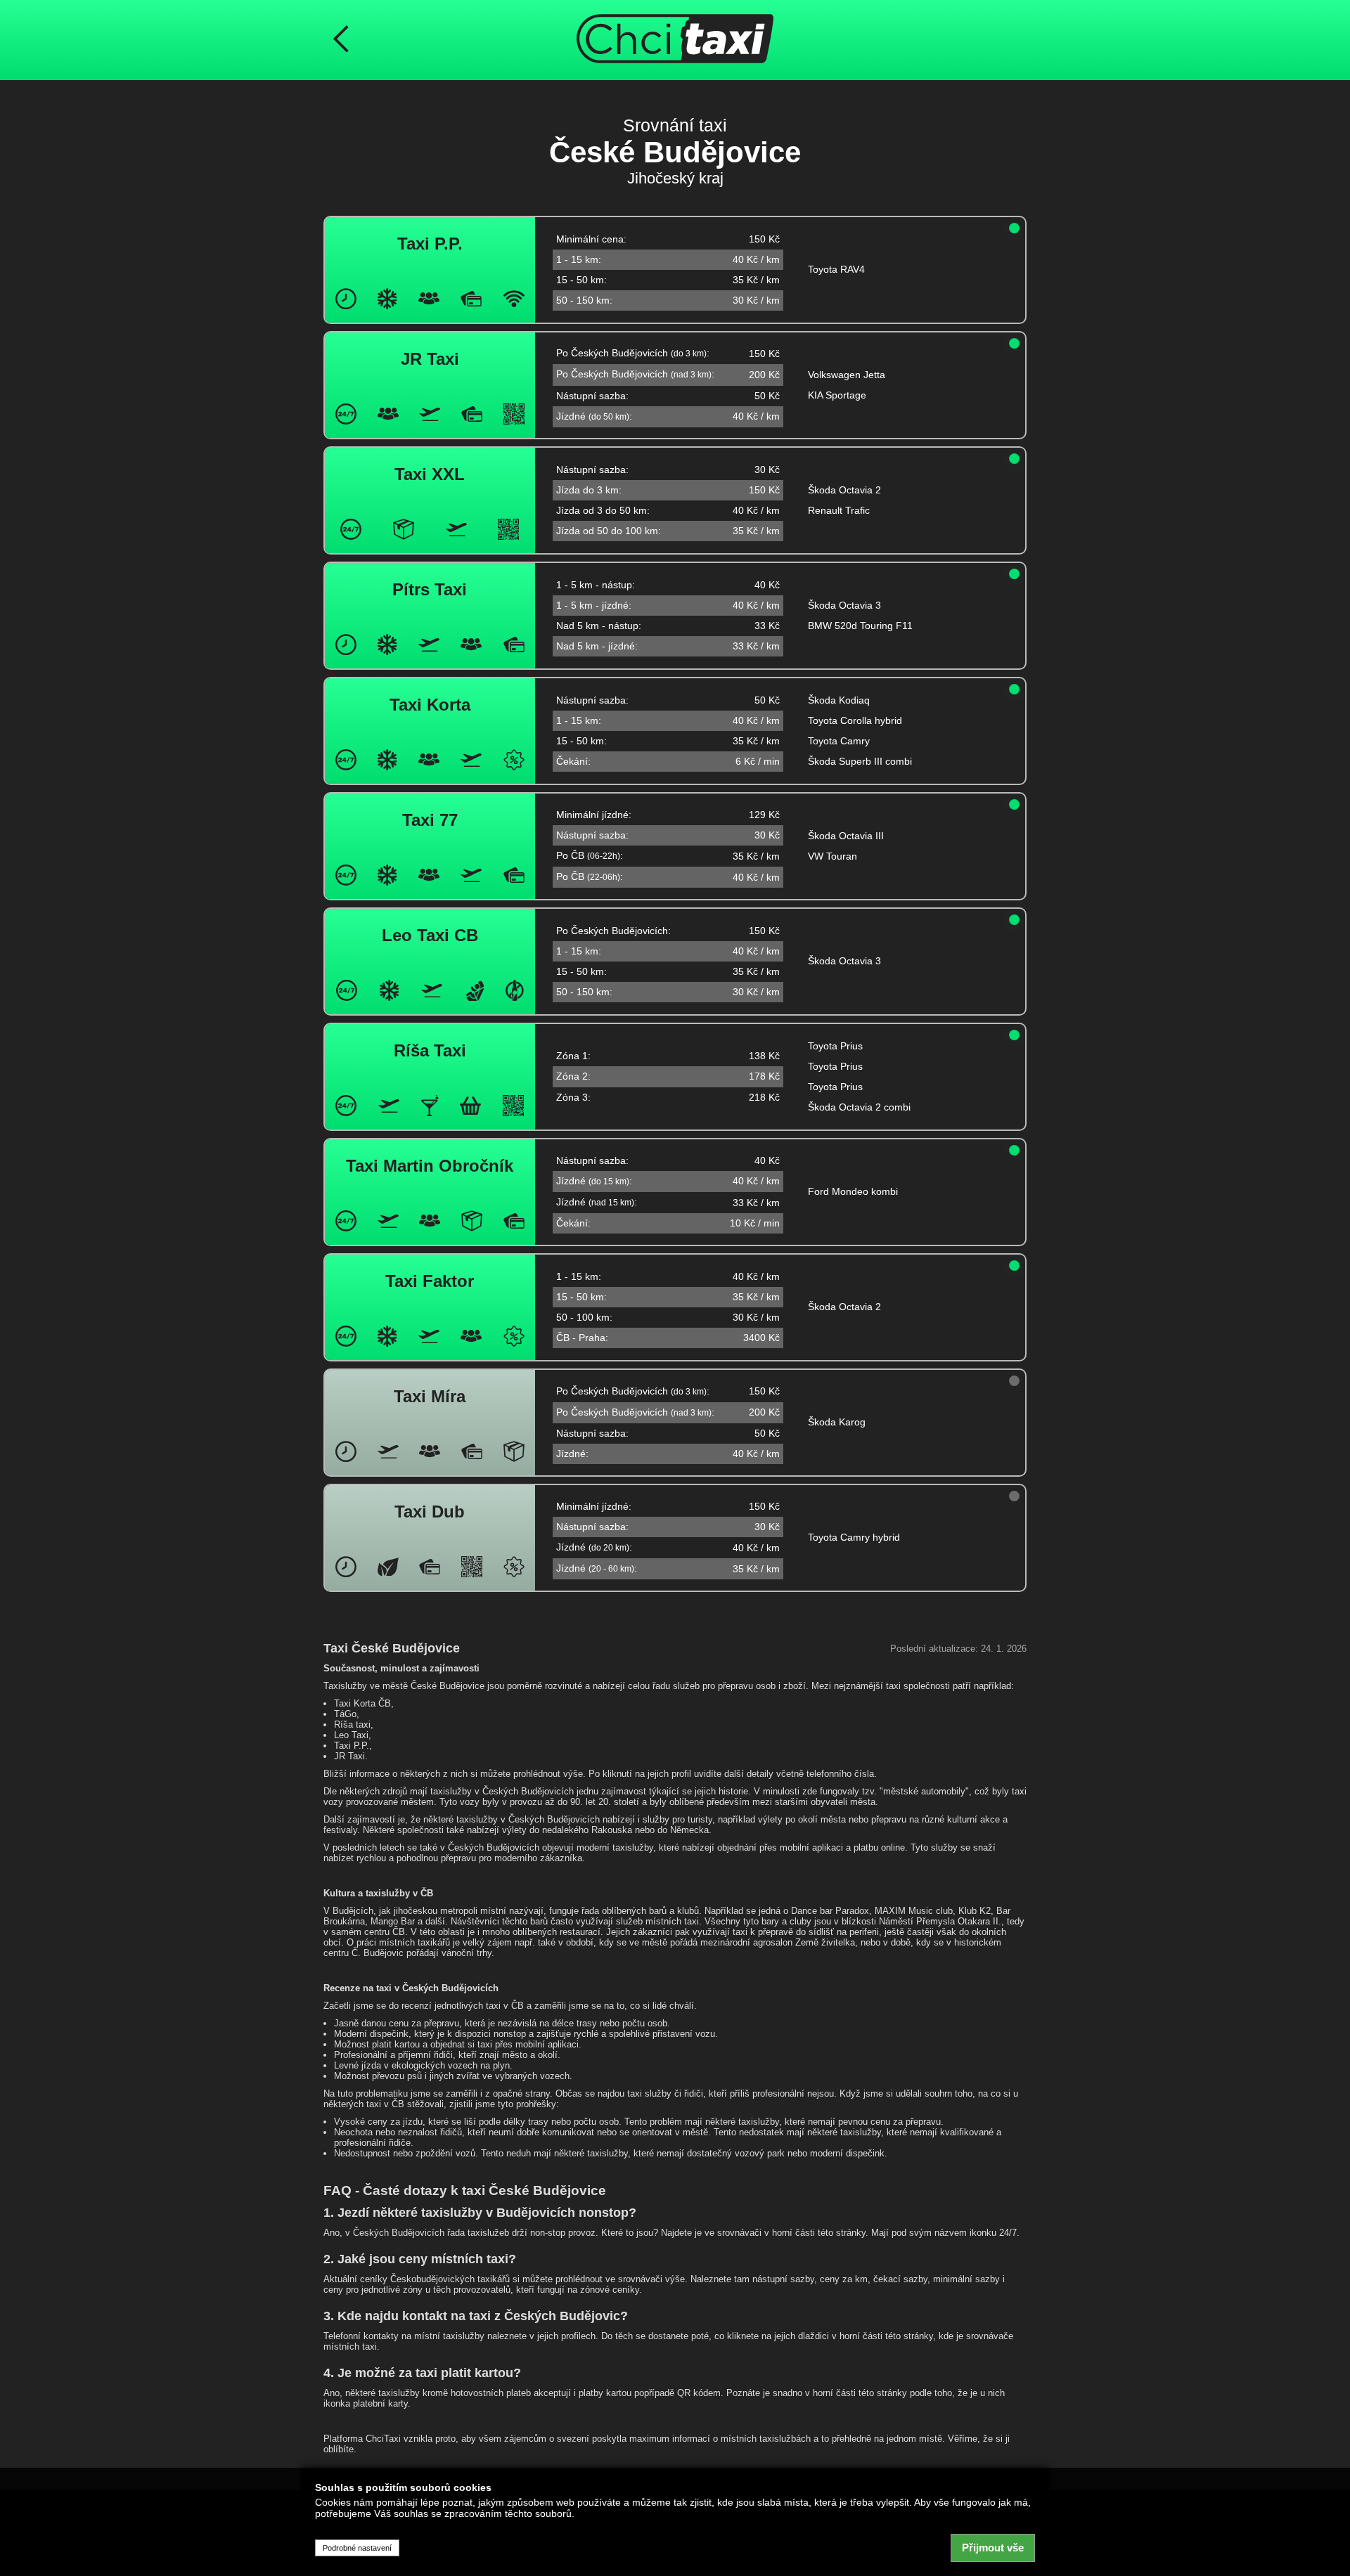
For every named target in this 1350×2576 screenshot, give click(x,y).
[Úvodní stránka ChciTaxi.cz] (675, 40)
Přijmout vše (993, 2548)
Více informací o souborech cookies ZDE (406, 2528)
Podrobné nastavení (357, 2548)
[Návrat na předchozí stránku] (341, 40)
